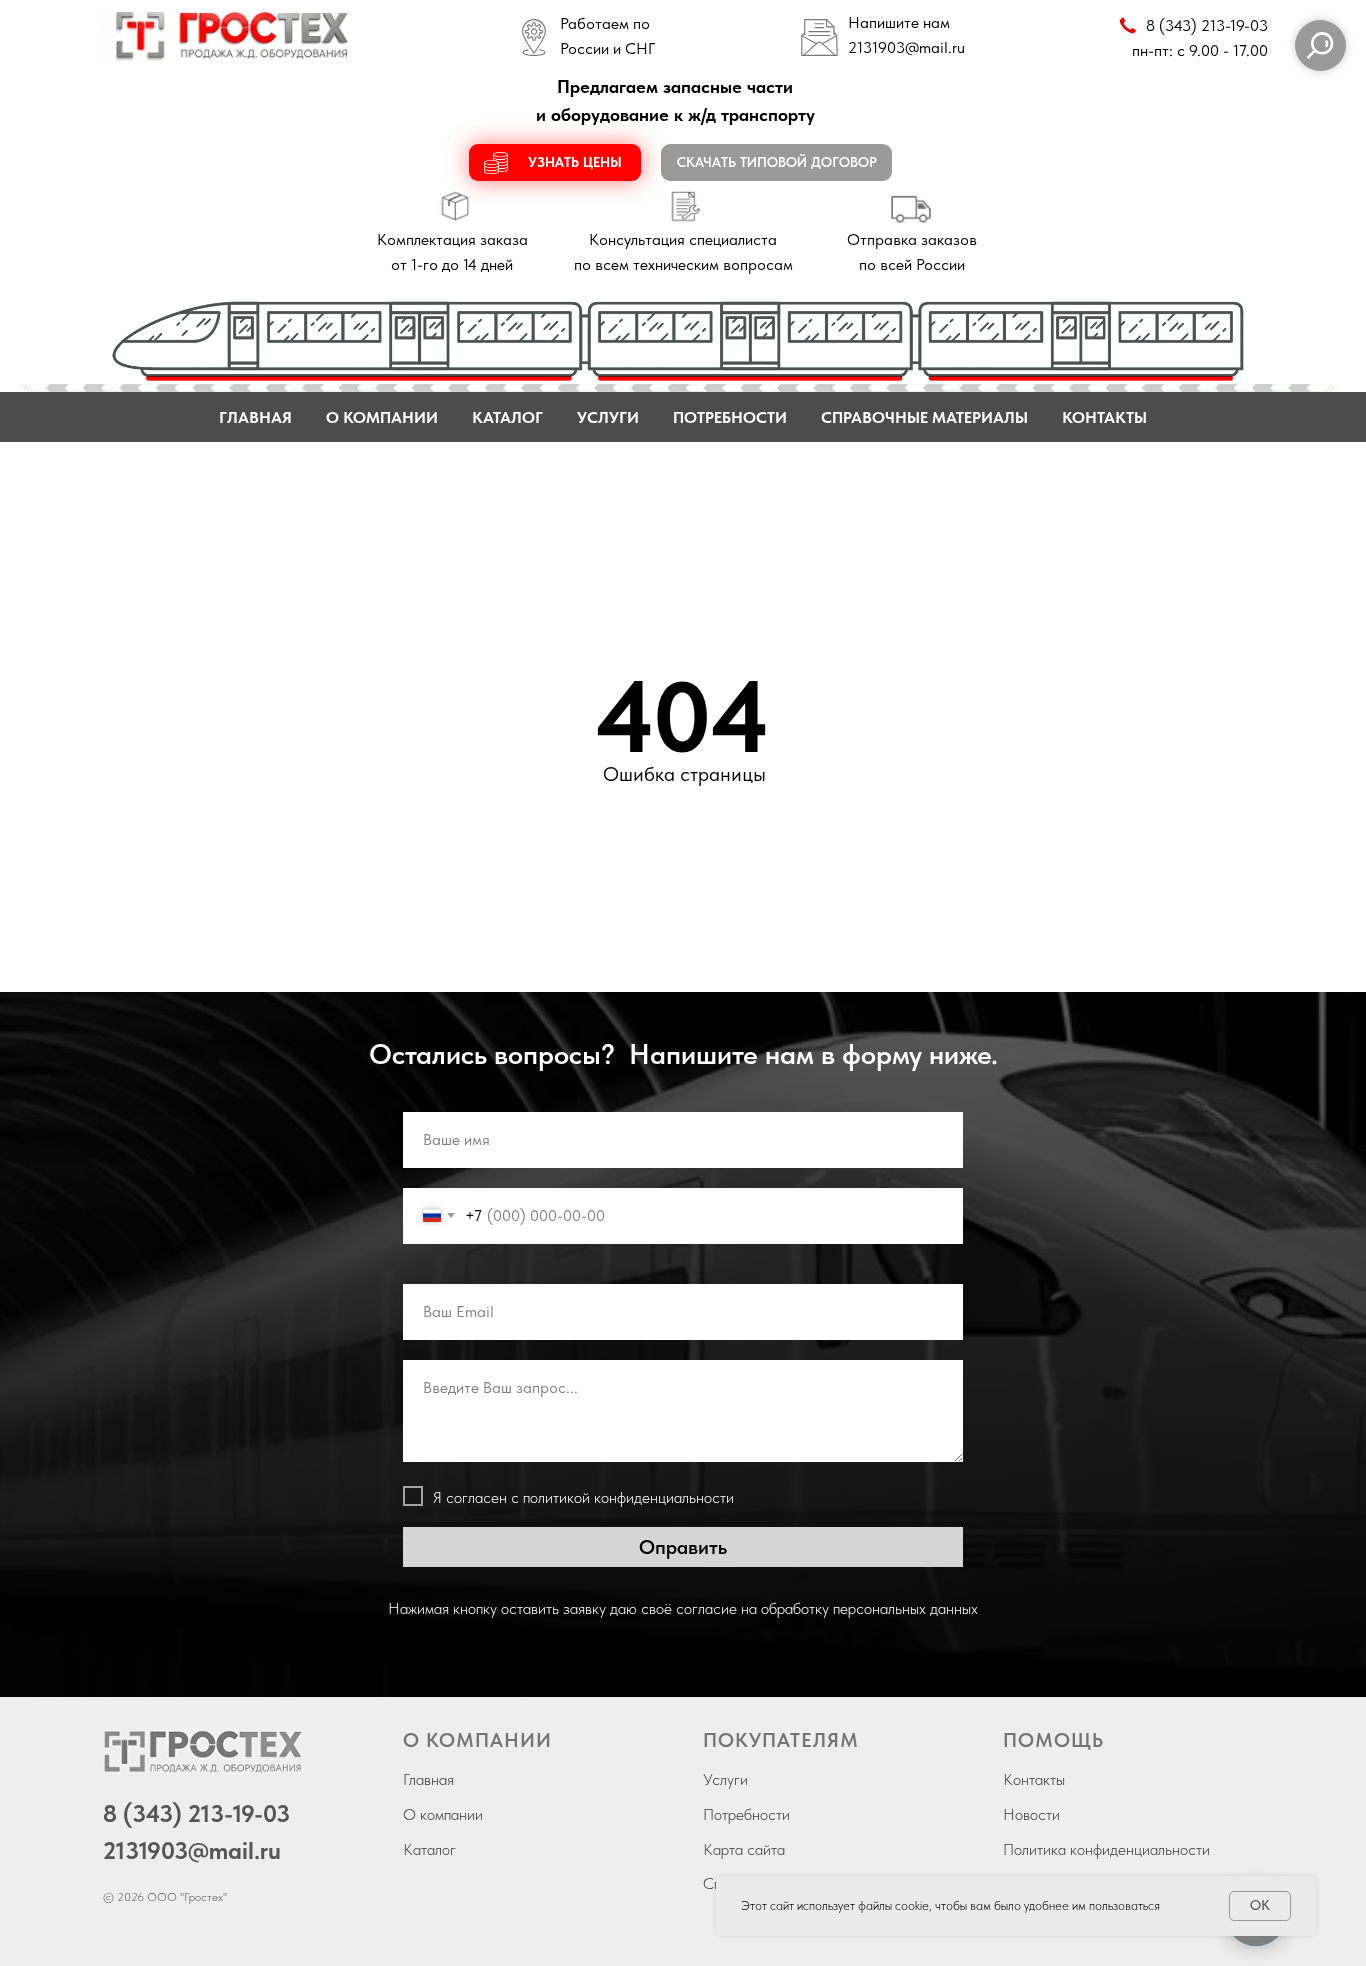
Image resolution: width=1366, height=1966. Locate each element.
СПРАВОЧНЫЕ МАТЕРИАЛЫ (924, 417)
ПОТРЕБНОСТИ (730, 417)
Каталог (429, 1849)
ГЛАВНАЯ (255, 417)
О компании (443, 1814)
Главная (428, 1779)
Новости (1031, 1814)
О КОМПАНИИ (382, 417)
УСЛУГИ (608, 417)
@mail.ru (935, 47)
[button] (555, 162)
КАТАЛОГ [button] (507, 417)
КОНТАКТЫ (1104, 417)
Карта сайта (744, 1849)
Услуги (725, 1779)
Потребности (746, 1814)
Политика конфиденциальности (1106, 1849)
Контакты (1034, 1779)
